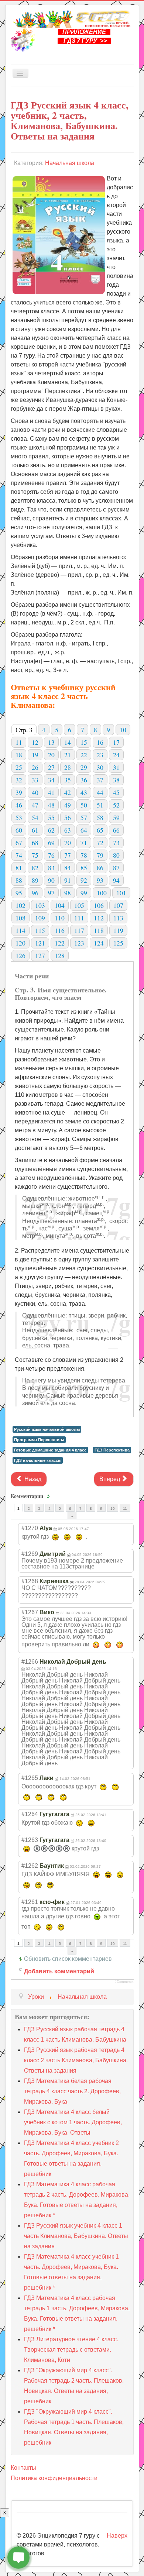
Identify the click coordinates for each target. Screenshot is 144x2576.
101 (121, 893)
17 (116, 742)
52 (116, 805)
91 (68, 880)
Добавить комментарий (59, 1971)
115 (40, 930)
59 (116, 817)
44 (100, 792)
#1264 (30, 1814)
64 (84, 830)
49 (68, 805)
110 (60, 918)
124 (99, 943)
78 (84, 855)
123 (79, 943)
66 (116, 830)
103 (40, 905)
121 (40, 943)
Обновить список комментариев (68, 1959)
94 (116, 880)
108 (20, 918)
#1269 (30, 1554)
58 (100, 817)
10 (123, 730)
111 (79, 918)
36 (84, 780)
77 (68, 855)
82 (35, 868)
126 (20, 955)
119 (118, 930)
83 (51, 868)
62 (51, 830)
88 (19, 880)
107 (118, 905)
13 (51, 742)
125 (118, 943)
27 (51, 767)
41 (51, 792)
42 (68, 792)
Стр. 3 (24, 730)
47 (35, 805)
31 (116, 767)
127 (40, 955)
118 (99, 930)
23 (100, 755)
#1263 (30, 1840)
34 (51, 780)
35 (68, 780)
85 (84, 868)
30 (100, 767)
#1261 (30, 1902)
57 (84, 817)
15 (84, 742)
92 (84, 880)
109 (40, 918)
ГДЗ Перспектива (112, 1450)
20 (51, 755)
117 (79, 930)
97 (51, 893)
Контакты (23, 2468)
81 (19, 868)
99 (84, 893)
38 (116, 780)
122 (60, 943)
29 (84, 767)
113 (118, 918)
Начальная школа (70, 163)
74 (19, 855)
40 (35, 792)
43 (84, 792)
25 (19, 767)
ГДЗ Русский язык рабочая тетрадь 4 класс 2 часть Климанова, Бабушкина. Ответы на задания (76, 2060)
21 (68, 755)
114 (20, 930)
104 (60, 905)
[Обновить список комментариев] (49, 1496)
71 (84, 843)
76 (51, 855)
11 (19, 742)
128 (60, 955)
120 (20, 943)
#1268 (30, 1581)
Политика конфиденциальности (54, 2478)
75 (35, 855)
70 (68, 843)
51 (100, 805)
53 (19, 817)
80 (116, 855)
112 (99, 918)
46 (19, 805)
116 (60, 930)
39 (19, 792)
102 (20, 905)
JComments (124, 1982)
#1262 (30, 1866)
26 (35, 767)
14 (68, 742)
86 (100, 868)
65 (100, 830)
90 (51, 880)
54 (35, 817)
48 (51, 805)
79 (100, 855)
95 (19, 893)
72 (100, 843)
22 (84, 755)
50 (84, 805)
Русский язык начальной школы (47, 1429)
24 (116, 755)
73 (116, 843)
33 (35, 780)
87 (116, 868)
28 (68, 767)
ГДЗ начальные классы (38, 1460)
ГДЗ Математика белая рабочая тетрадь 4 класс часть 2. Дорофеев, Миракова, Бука (72, 2091)
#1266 (30, 1662)
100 (102, 893)
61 (35, 830)
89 (35, 880)
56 (68, 817)
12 (35, 742)
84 (68, 868)
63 (68, 830)
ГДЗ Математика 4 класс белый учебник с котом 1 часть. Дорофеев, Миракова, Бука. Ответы (73, 2122)
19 (35, 755)
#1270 (30, 1528)
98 (68, 893)
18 (19, 755)
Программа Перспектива (39, 1440)
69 (51, 843)
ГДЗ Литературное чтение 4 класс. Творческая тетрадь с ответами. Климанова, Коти (71, 2350)
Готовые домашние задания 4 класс (50, 1450)
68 (35, 843)
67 (19, 843)
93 (100, 880)
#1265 (30, 1778)
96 (35, 893)
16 (100, 742)
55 (51, 817)
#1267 (30, 1612)
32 (19, 780)
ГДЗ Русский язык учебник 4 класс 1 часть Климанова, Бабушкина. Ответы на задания (76, 2236)
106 (99, 905)
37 (100, 780)
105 (79, 905)
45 (116, 792)
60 (19, 830)
